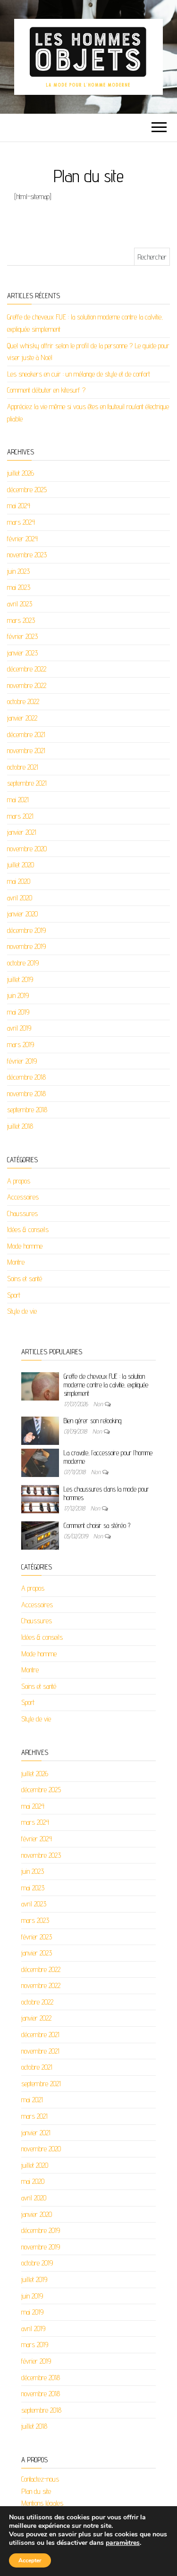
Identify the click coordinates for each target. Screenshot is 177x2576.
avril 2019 (19, 1028)
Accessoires (23, 1197)
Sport (14, 1295)
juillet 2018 (20, 1126)
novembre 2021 (26, 751)
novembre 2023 (27, 555)
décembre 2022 (27, 669)
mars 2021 (20, 816)
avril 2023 (20, 604)
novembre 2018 (26, 1094)
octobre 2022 (23, 701)
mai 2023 (19, 587)
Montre (16, 1262)
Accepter (30, 2560)
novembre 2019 (26, 946)
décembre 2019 (26, 930)
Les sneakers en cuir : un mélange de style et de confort (79, 374)
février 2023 (22, 636)
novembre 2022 (27, 685)
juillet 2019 (20, 979)
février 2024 (22, 539)
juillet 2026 (21, 473)
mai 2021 (18, 800)
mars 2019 (21, 1045)
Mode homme (25, 1246)
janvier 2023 (22, 653)
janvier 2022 (22, 718)
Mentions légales (42, 2503)
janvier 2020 (22, 914)
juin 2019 (18, 995)
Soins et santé (25, 1279)
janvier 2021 (22, 832)
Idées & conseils (28, 1229)
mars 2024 (21, 522)
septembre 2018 (27, 1110)
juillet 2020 (21, 865)
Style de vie (22, 1311)
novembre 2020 (27, 849)
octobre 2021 (23, 767)
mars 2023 (21, 620)
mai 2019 (18, 1012)
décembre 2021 (26, 734)
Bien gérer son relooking (93, 1421)
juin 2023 (18, 571)
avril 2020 (20, 898)
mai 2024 (19, 506)
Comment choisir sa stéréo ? (97, 1525)
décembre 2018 (26, 1077)
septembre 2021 (27, 783)
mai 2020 (19, 881)
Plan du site (36, 2491)
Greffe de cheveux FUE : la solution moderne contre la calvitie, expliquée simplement (106, 1385)
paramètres (123, 2543)
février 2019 (22, 1061)
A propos (19, 1181)
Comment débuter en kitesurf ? (46, 390)
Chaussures (22, 1213)
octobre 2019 (23, 963)
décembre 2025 (27, 490)
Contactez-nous (40, 2479)
